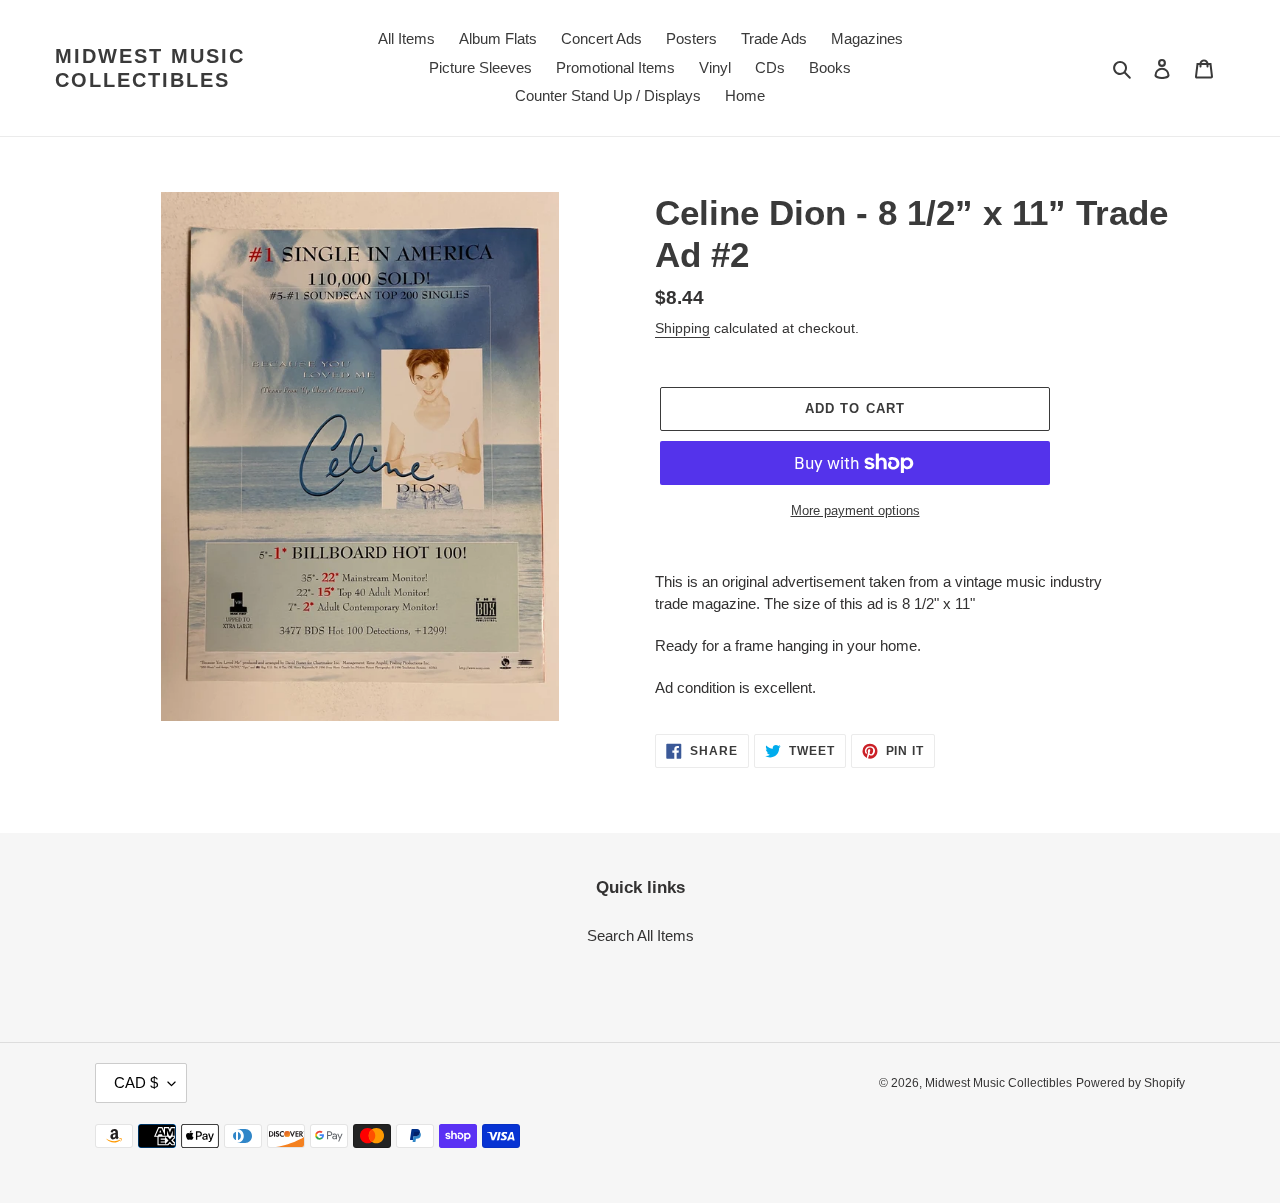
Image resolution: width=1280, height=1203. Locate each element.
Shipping (682, 328)
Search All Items (640, 935)
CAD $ (136, 1082)
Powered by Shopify (1130, 1083)
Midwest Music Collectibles (150, 68)
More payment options (855, 510)
